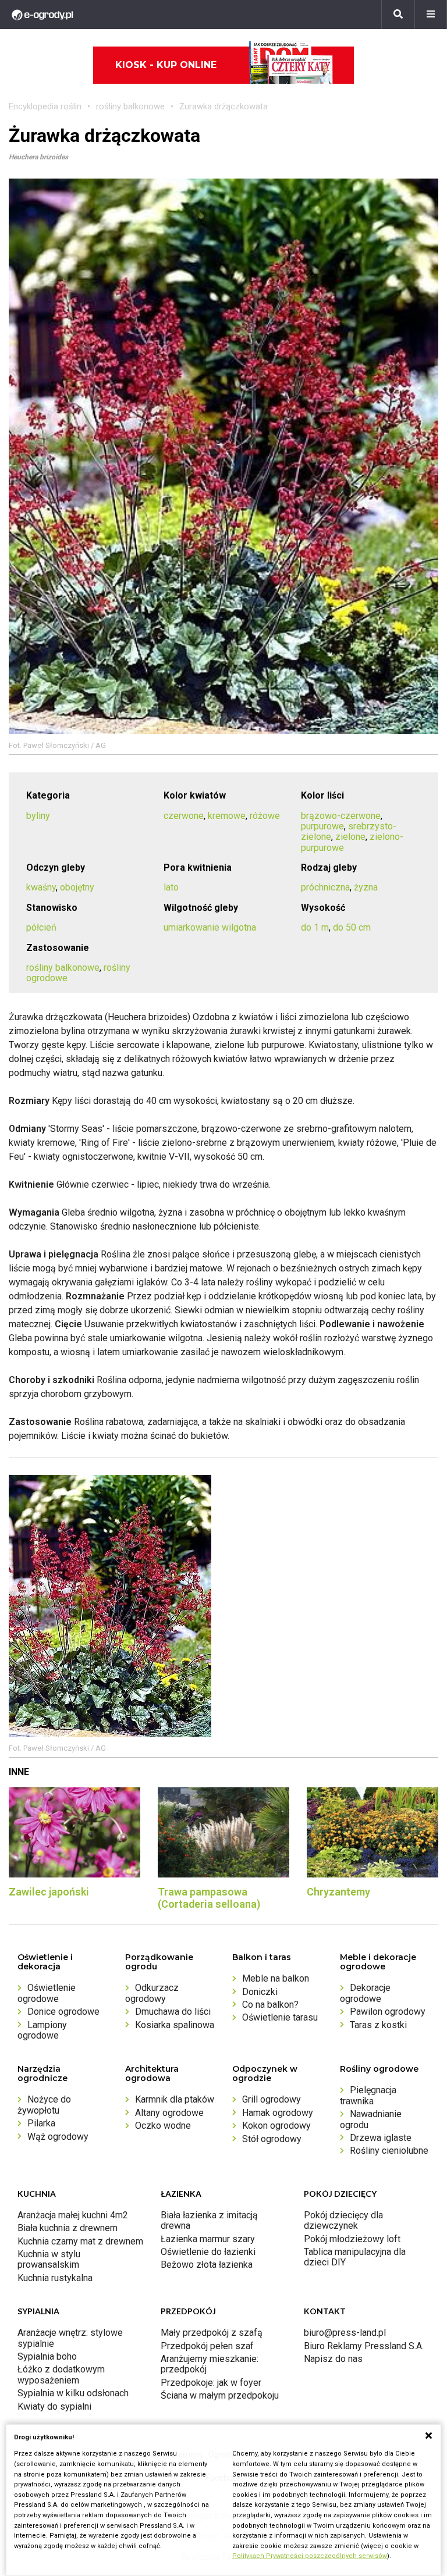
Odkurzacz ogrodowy (152, 1993)
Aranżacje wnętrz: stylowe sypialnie (70, 2338)
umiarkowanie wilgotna (210, 927)
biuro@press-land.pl (345, 2333)
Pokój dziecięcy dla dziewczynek (343, 2220)
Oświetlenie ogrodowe (47, 1993)
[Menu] (431, 15)
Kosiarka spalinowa (175, 2025)
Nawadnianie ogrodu (371, 2119)
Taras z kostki (378, 2025)
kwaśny (41, 887)
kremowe (227, 816)
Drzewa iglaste (381, 2138)
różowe (265, 816)
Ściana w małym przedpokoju (220, 2395)
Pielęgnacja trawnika (368, 2095)
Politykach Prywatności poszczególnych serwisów (310, 2556)
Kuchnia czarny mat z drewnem (80, 2241)
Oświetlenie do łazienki (208, 2252)
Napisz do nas (333, 2359)
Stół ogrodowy (272, 2139)
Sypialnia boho (47, 2356)
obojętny (77, 887)
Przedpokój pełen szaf (207, 2346)
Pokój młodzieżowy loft (352, 2239)
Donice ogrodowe (63, 2012)
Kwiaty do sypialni (54, 2406)
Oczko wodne (163, 2126)
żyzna (366, 887)
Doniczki (260, 1992)
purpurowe (322, 826)
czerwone (184, 816)
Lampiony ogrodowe (42, 2030)
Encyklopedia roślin (45, 106)
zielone (350, 837)
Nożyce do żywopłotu (44, 2105)
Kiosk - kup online (166, 65)
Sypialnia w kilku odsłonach (73, 2393)
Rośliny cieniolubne (389, 2151)
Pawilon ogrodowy (388, 2012)
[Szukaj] (398, 15)
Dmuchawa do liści (173, 2012)
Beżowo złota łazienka (207, 2265)
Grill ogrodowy (272, 2099)
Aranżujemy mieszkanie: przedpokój (210, 2364)
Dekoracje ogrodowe (365, 1993)
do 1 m (315, 927)
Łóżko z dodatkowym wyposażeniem (61, 2374)
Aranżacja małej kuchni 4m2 (73, 2215)
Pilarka (41, 2123)
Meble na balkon (276, 1978)
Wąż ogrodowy (58, 2137)
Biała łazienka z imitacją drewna (209, 2220)
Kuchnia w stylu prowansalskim (49, 2259)
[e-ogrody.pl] (42, 15)
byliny (38, 816)
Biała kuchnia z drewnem (68, 2228)
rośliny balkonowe (130, 106)
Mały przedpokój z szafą (212, 2333)
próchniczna (325, 887)
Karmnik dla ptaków (175, 2099)
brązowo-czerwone (341, 816)
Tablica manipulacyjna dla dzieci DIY (355, 2257)
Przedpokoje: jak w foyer (211, 2383)
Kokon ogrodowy (276, 2126)
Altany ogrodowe (169, 2113)
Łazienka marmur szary (208, 2239)
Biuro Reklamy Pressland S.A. (364, 2346)
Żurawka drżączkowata (223, 106)
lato (171, 887)
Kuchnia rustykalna (55, 2278)
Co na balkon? (270, 2005)
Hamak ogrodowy (278, 2113)
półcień (41, 927)
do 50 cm (352, 927)
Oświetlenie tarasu (280, 2017)
